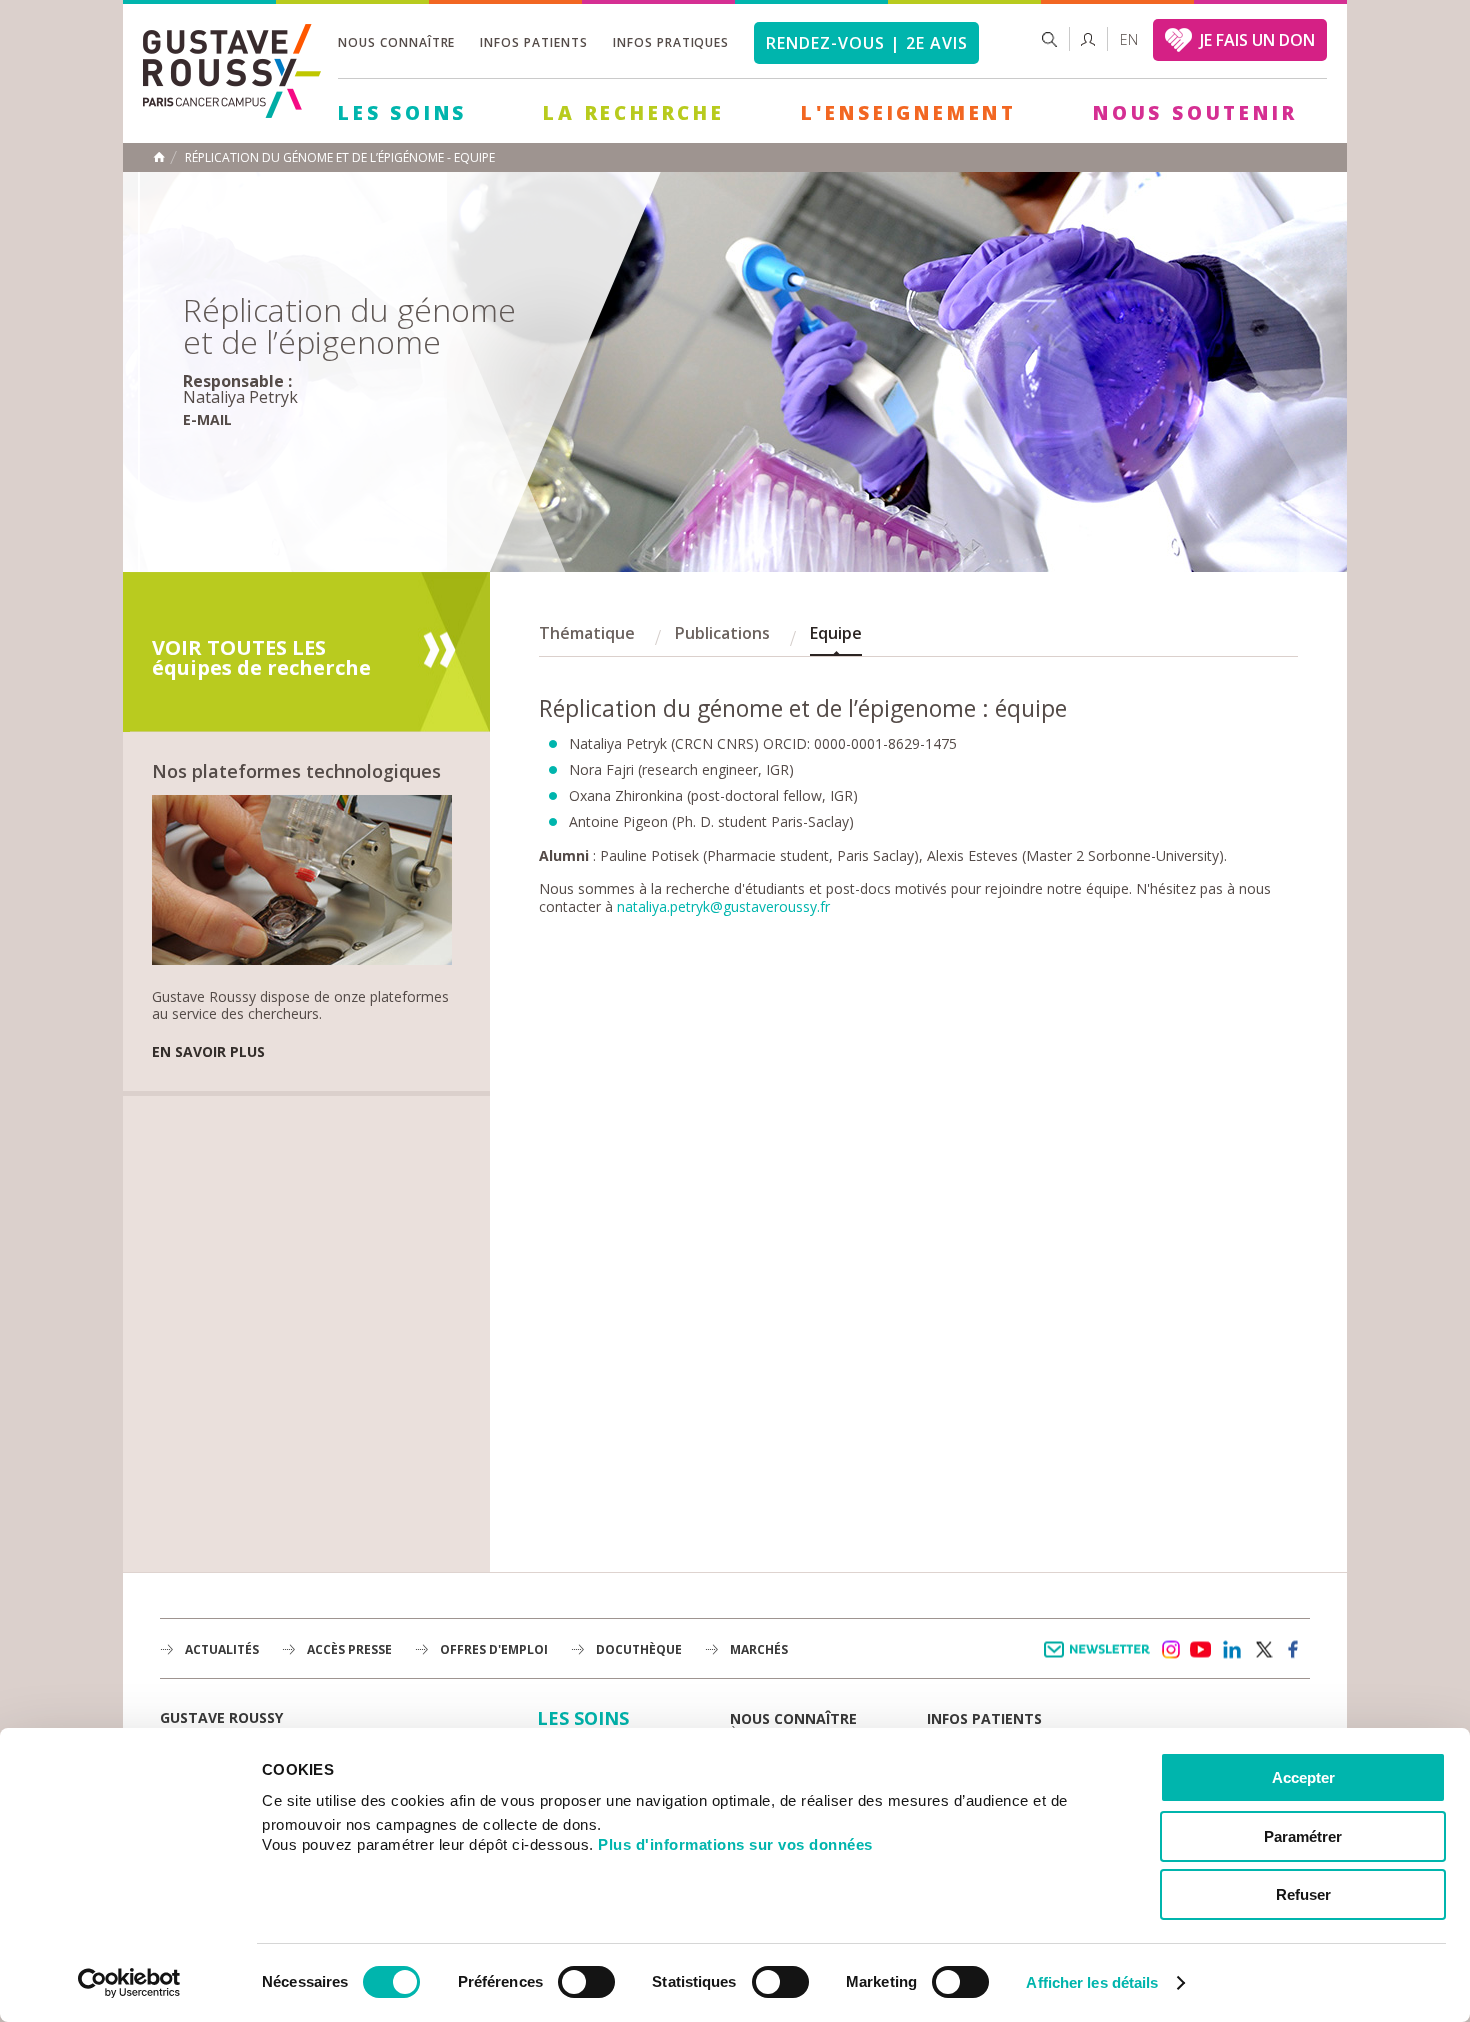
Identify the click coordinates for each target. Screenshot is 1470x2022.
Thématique (587, 633)
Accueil (159, 157)
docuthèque (639, 1649)
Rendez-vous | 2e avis (866, 43)
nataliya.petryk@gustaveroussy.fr (723, 906)
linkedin (1232, 1650)
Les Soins (402, 113)
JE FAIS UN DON (1257, 40)
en (1129, 39)
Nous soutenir (1195, 113)
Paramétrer (1303, 1836)
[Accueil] (232, 112)
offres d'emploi (494, 1649)
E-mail (207, 419)
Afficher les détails (1092, 1982)
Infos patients (533, 42)
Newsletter (1100, 1659)
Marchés (759, 1649)
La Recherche (634, 113)
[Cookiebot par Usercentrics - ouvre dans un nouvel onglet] (129, 1983)
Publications (722, 633)
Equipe (836, 633)
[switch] (586, 1982)
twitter (1263, 1650)
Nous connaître (396, 42)
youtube (1201, 1650)
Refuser (1303, 1894)
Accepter (1303, 1777)
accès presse (349, 1649)
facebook (1294, 1650)
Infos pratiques (671, 42)
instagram (1170, 1650)
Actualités (222, 1649)
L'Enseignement (909, 113)
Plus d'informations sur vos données (735, 1844)
